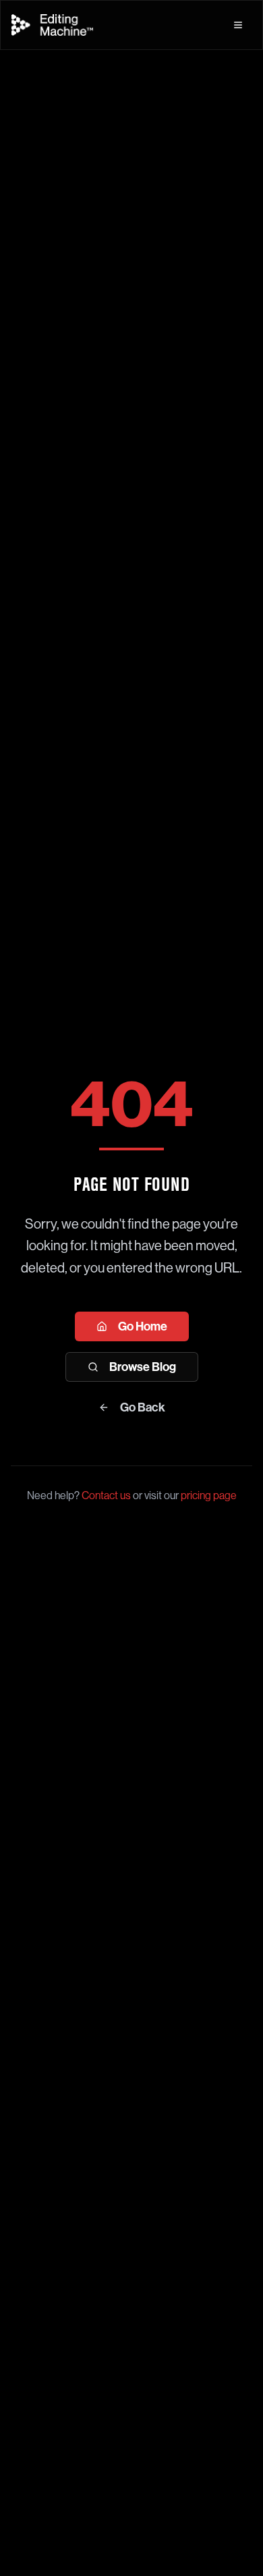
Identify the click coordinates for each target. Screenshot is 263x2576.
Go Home (143, 1326)
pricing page (209, 1495)
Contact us (106, 1495)
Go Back (143, 1407)
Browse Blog (143, 1367)
